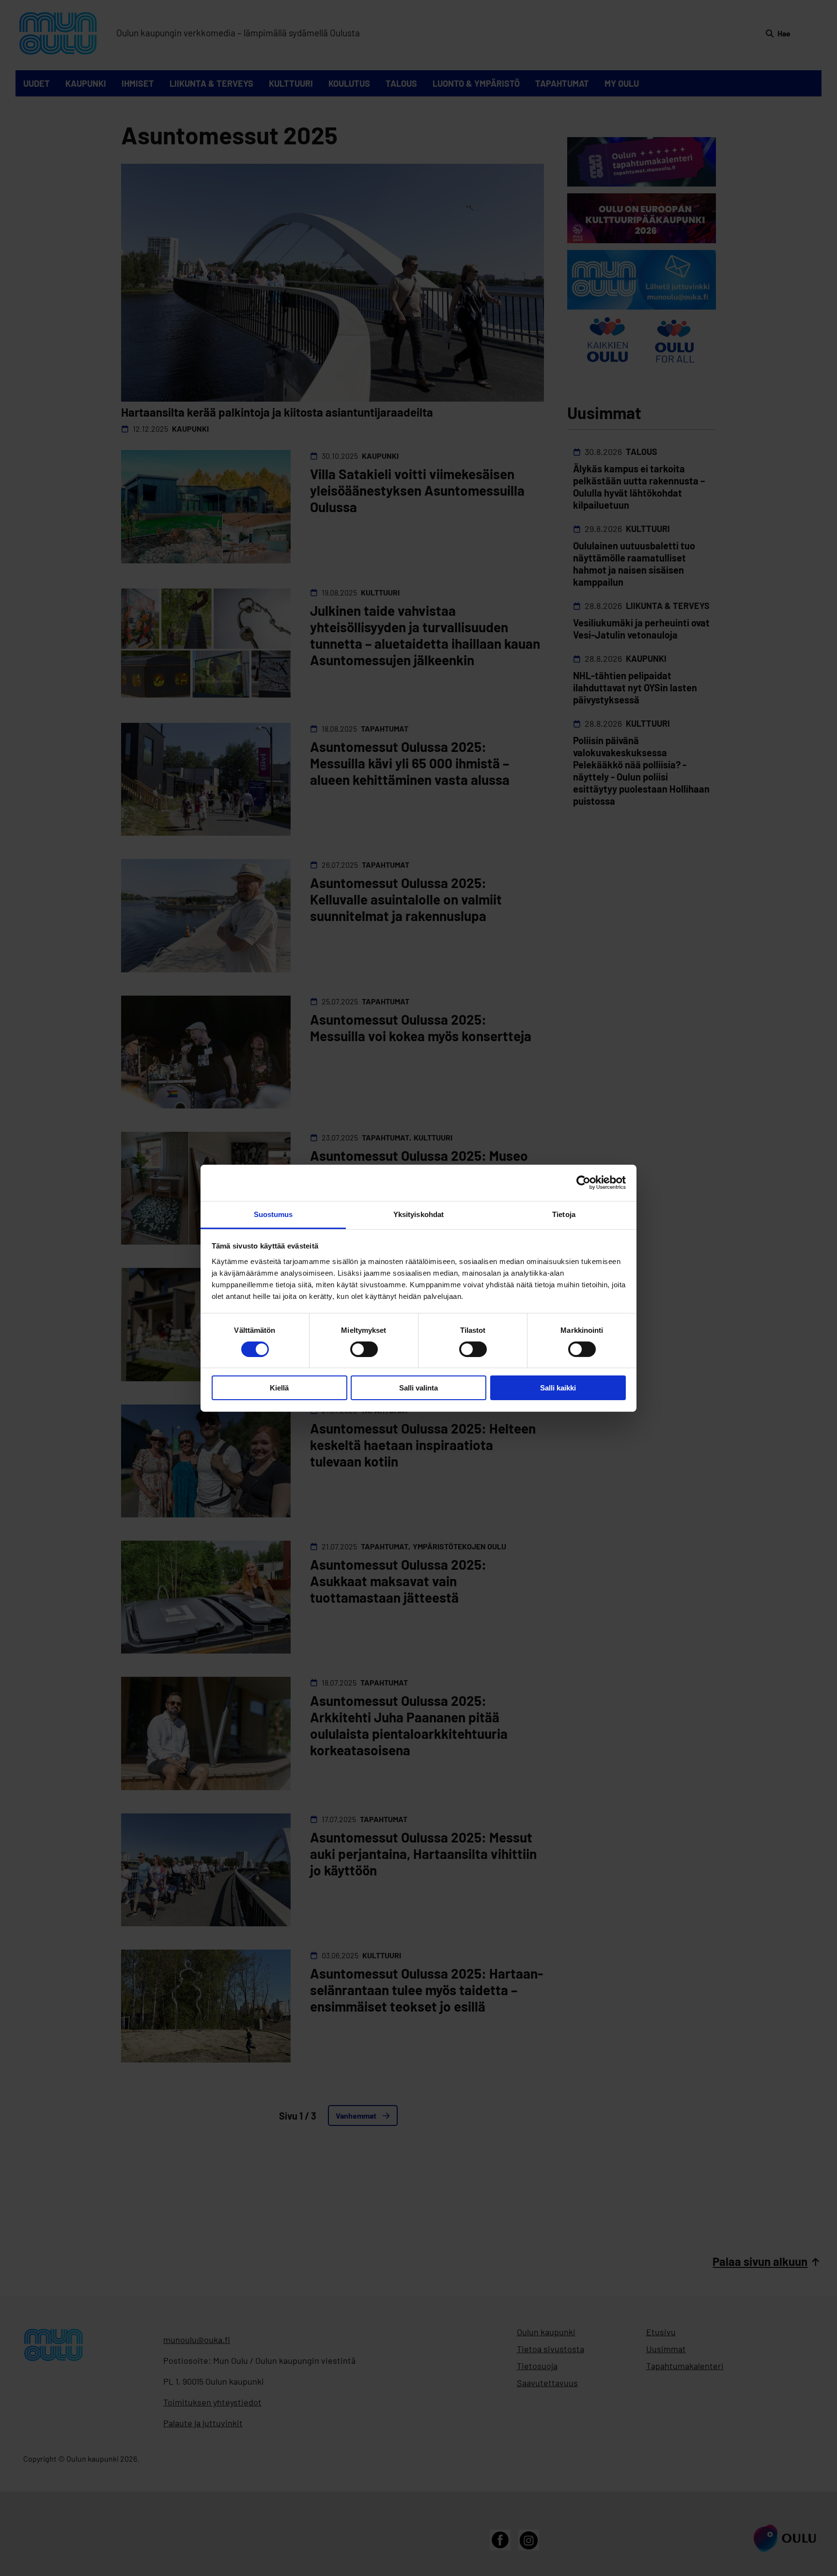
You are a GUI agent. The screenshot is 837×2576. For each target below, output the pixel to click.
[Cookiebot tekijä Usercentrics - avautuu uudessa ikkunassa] (583, 1183)
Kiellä (279, 1388)
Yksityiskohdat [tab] (418, 1214)
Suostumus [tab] (273, 1214)
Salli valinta (418, 1388)
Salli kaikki (558, 1388)
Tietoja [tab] (564, 1214)
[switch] (364, 1349)
